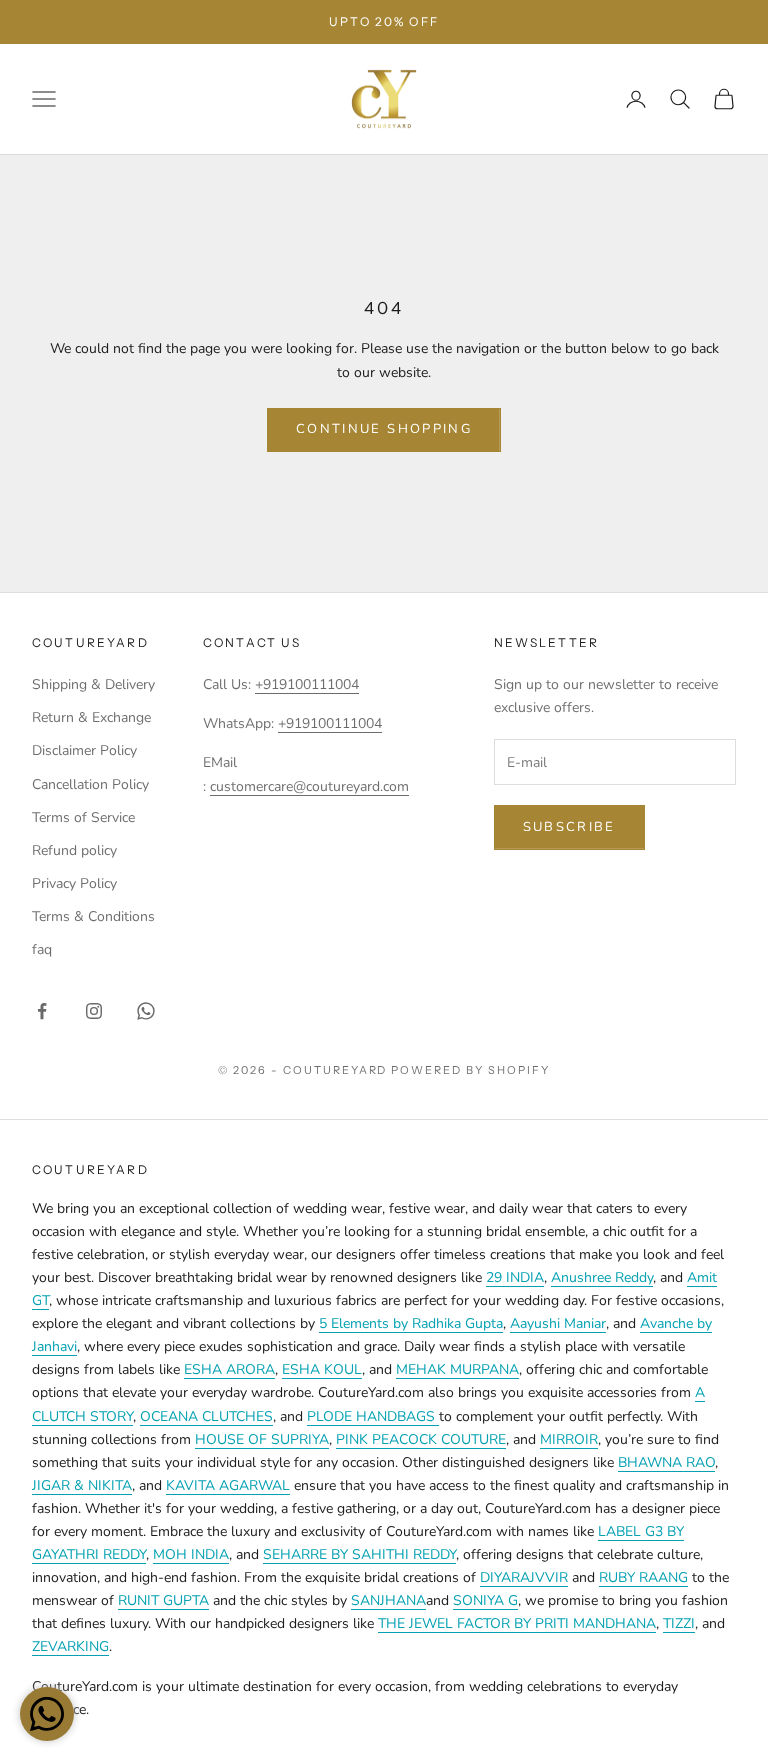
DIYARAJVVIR (524, 1577)
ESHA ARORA (229, 1369)
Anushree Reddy (602, 1277)
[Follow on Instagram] (94, 1011)
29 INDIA (515, 1277)
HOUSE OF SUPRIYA (262, 1439)
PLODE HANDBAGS (373, 1416)
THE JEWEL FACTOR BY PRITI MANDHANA (517, 1623)
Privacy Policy (74, 883)
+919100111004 (307, 684)
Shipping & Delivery (93, 684)
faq (42, 949)
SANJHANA (388, 1600)
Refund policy (74, 850)
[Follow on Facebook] (42, 1011)
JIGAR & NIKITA (82, 1485)
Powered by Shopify (470, 1070)
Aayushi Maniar (558, 1323)
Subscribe (569, 827)
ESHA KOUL (322, 1369)
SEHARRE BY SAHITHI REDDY (359, 1554)
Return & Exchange (91, 717)
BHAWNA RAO (666, 1462)
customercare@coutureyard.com (309, 786)
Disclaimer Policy (84, 750)
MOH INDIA (191, 1554)
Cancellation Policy (90, 784)
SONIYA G (485, 1600)
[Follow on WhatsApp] (146, 1011)
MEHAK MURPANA (457, 1369)
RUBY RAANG (643, 1577)
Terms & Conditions (93, 916)
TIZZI (679, 1623)
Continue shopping (384, 429)
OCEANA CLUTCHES (206, 1416)
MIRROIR (569, 1439)
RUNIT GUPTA (163, 1600)
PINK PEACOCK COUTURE (421, 1439)
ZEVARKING (70, 1646)
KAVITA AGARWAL (228, 1485)
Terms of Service (83, 817)
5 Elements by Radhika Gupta (411, 1323)
